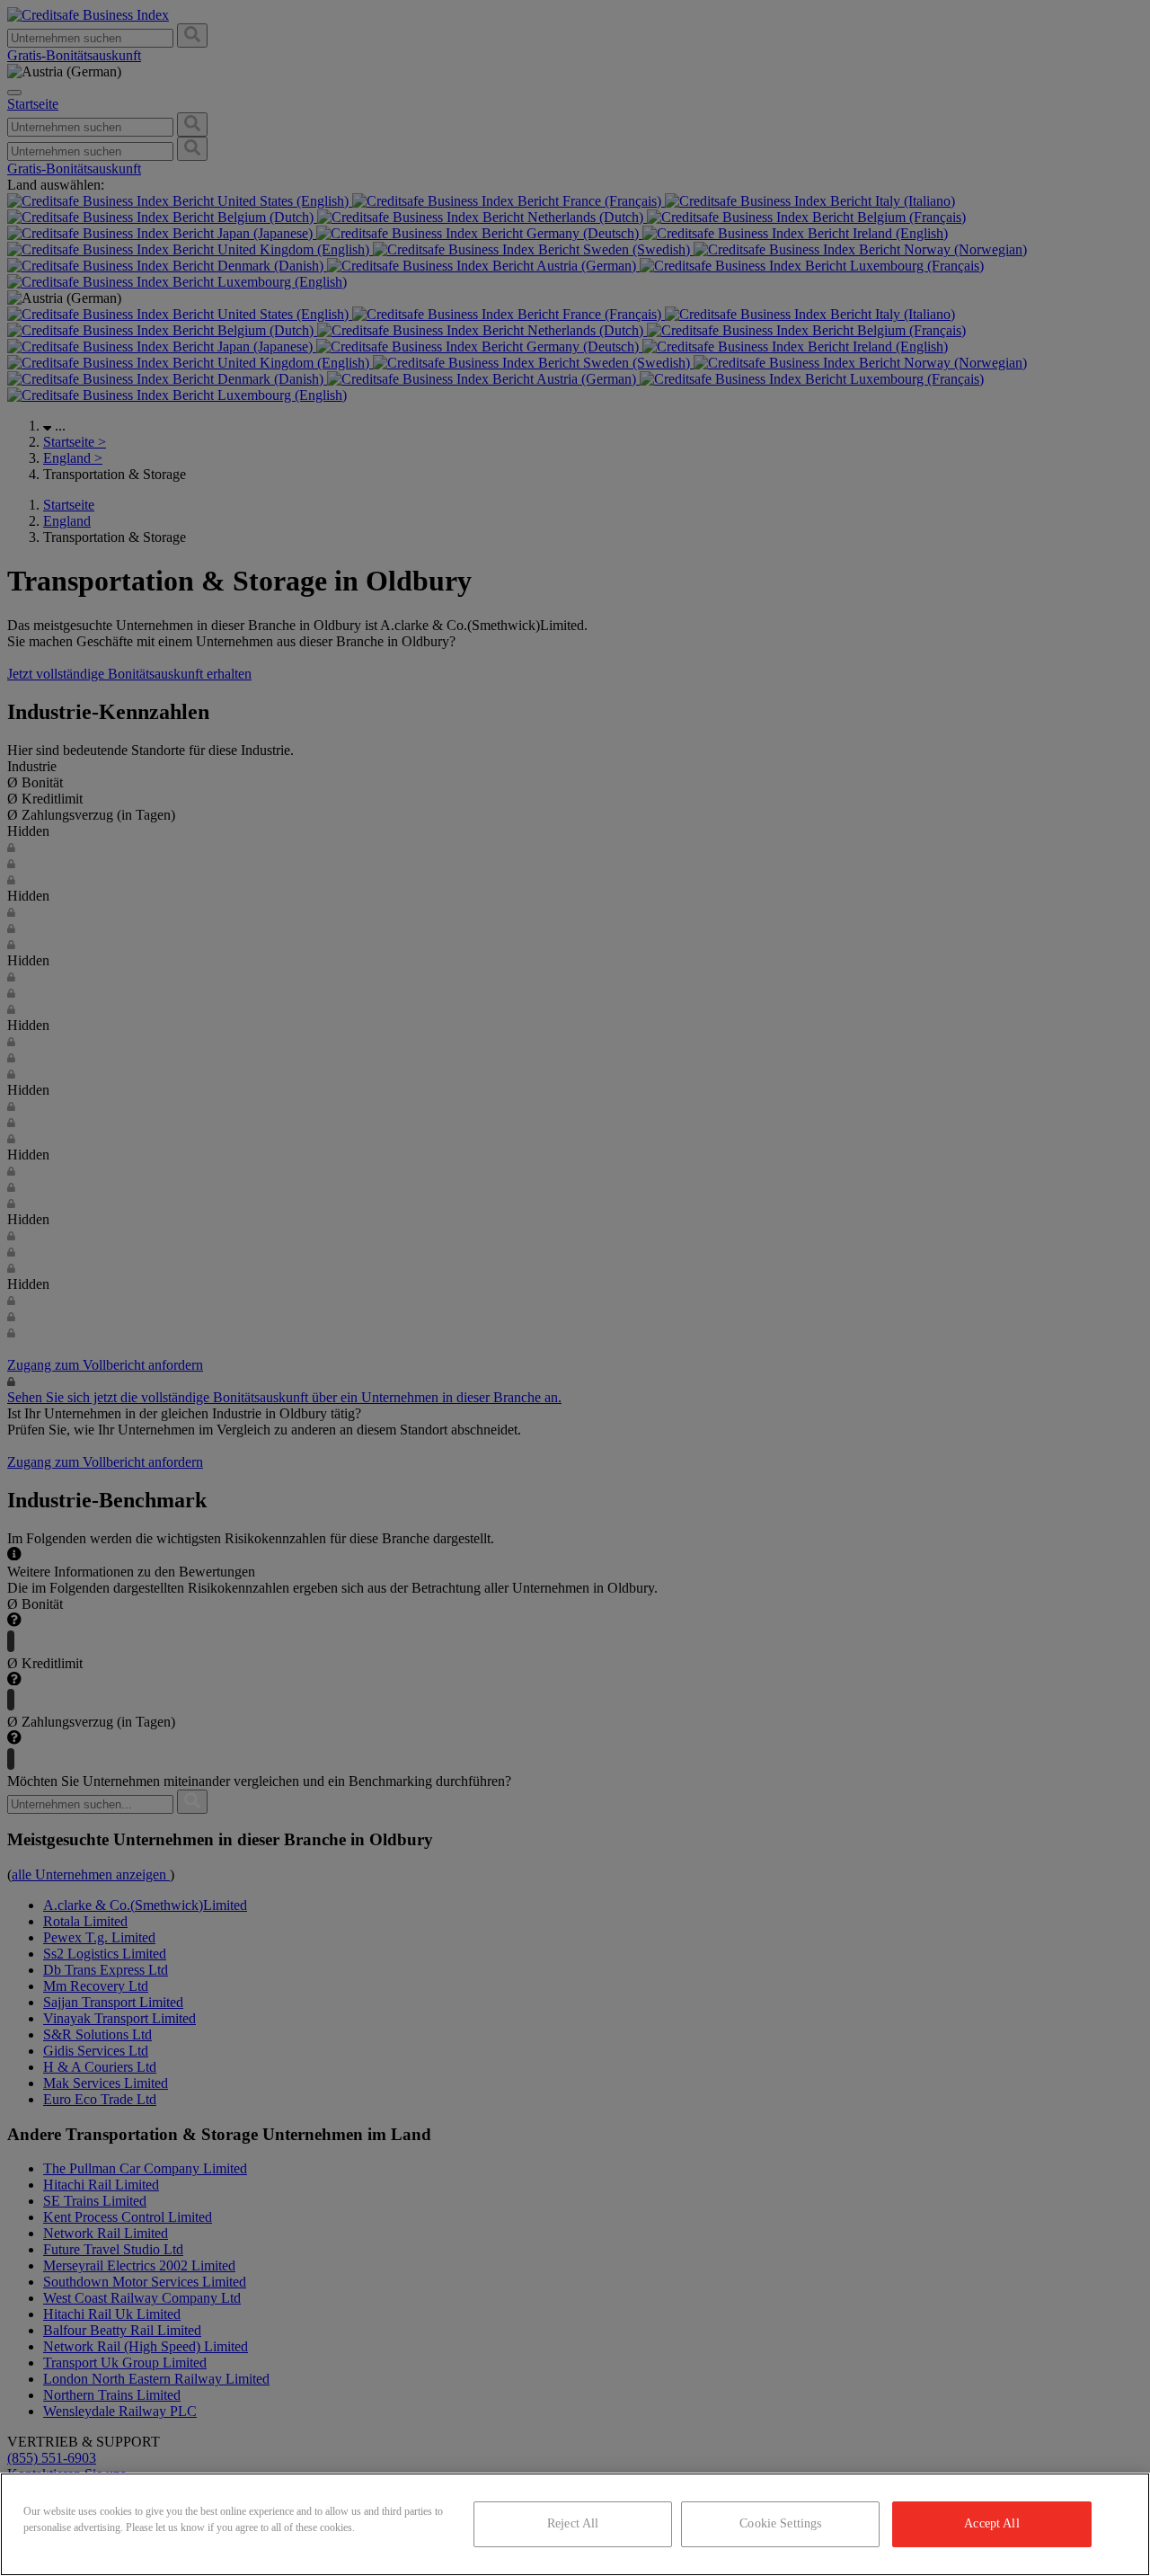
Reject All (573, 2523)
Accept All (991, 2523)
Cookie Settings (780, 2523)
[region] (575, 2524)
